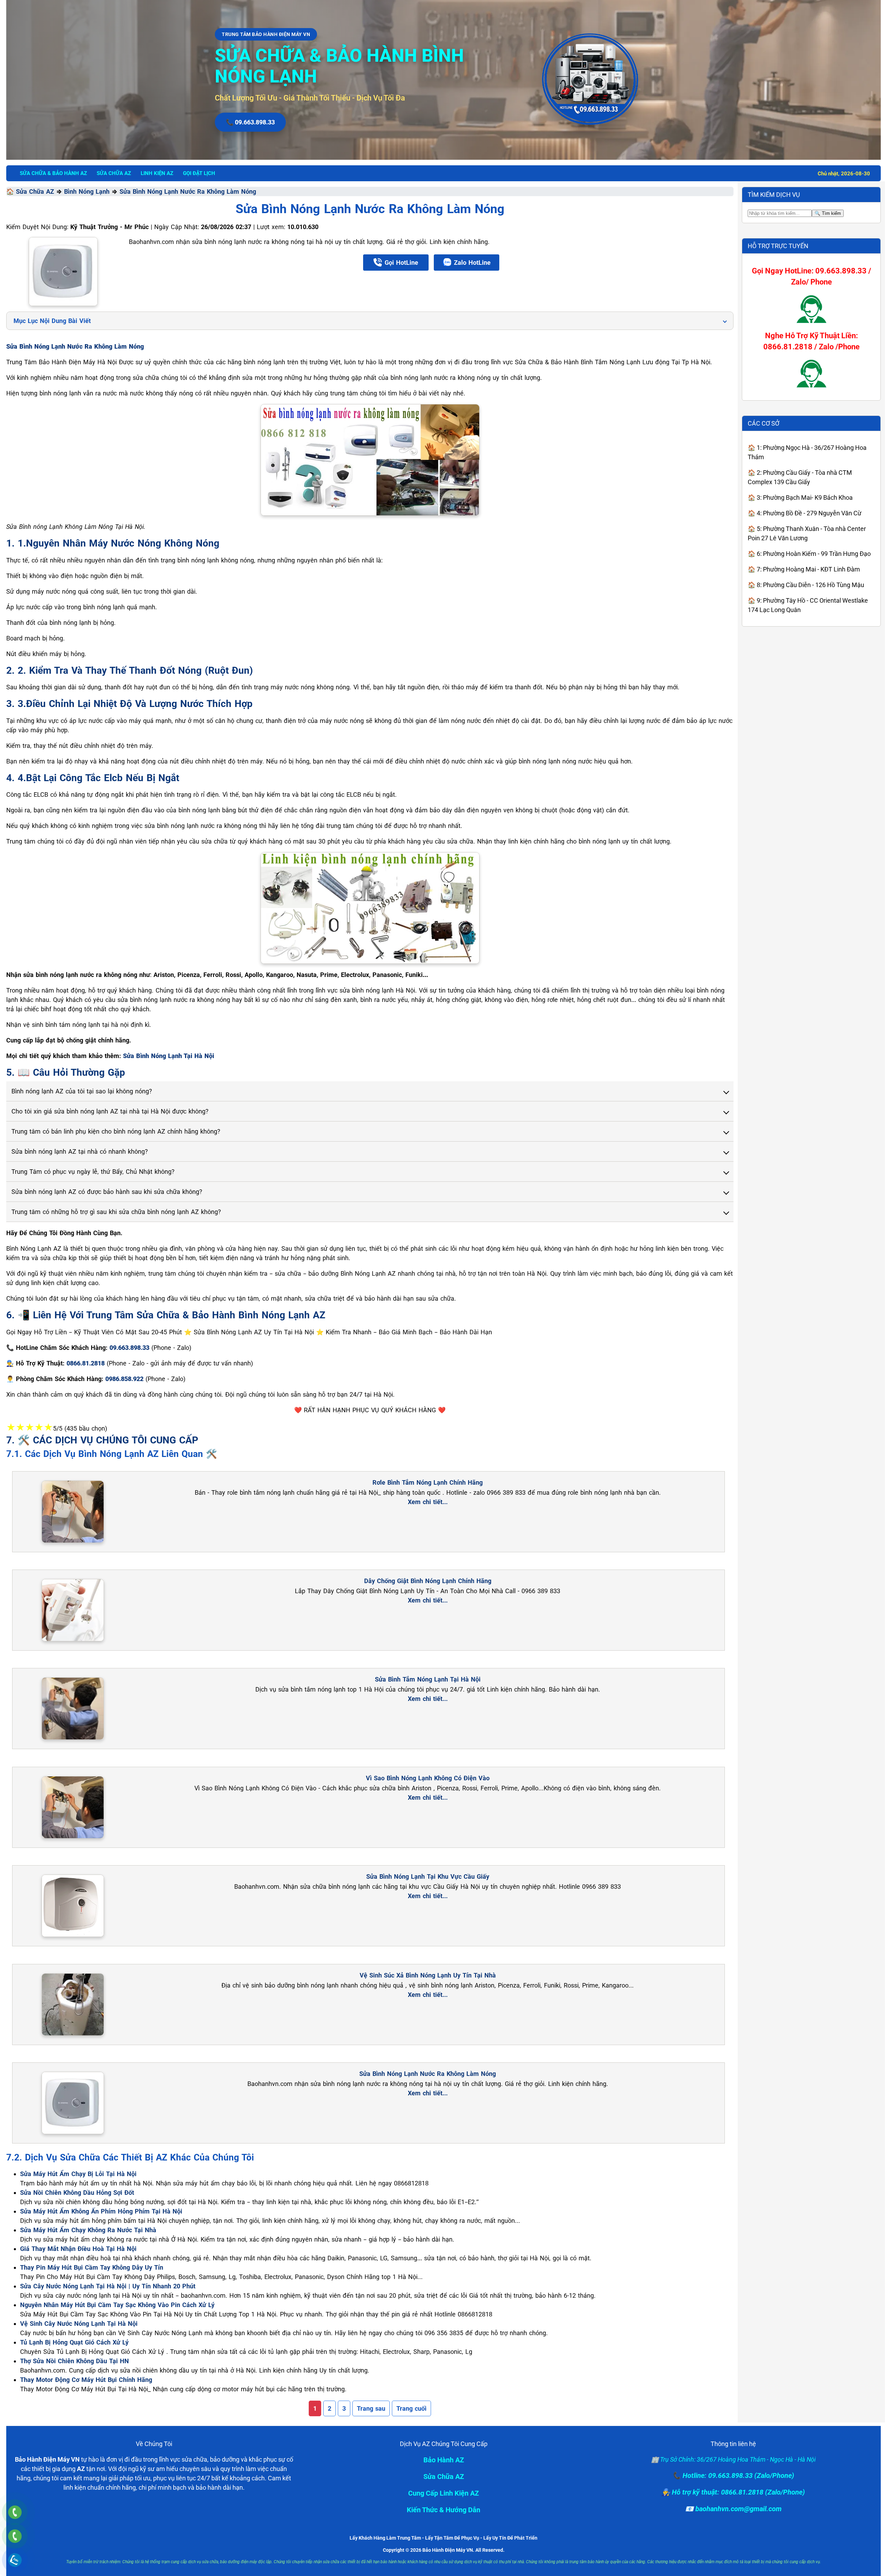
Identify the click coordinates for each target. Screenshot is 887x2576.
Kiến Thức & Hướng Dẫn (443, 2510)
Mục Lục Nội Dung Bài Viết (52, 321)
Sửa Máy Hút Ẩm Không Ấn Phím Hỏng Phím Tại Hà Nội (101, 2211)
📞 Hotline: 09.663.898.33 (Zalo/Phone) (733, 2475)
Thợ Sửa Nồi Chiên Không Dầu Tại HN (74, 2361)
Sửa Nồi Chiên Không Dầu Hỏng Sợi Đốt (77, 2193)
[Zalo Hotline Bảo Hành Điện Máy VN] (15, 2560)
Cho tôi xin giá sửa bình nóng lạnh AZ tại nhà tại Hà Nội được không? (110, 1111)
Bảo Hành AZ (444, 2460)
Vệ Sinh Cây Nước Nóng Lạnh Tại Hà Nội (79, 2324)
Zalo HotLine (472, 263)
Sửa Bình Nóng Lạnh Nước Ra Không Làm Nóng (188, 191)
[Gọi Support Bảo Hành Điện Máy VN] (15, 2536)
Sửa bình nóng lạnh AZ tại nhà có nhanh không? (80, 1151)
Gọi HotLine (401, 263)
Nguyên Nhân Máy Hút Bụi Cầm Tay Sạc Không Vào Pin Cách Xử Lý (117, 2305)
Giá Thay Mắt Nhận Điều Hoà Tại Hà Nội (78, 2249)
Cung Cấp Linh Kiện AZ (443, 2493)
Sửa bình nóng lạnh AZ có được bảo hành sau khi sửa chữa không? (107, 1192)
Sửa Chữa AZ (35, 191)
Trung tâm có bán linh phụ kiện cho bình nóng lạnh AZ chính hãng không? (116, 1131)
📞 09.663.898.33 (250, 122)
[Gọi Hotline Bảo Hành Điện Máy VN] (15, 2512)
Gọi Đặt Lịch (199, 173)
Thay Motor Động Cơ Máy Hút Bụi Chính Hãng (86, 2380)
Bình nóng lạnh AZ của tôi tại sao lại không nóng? (82, 1091)
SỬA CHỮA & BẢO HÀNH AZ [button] (53, 173)
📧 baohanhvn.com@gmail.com (733, 2509)
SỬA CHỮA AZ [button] (114, 173)
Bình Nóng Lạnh (87, 191)
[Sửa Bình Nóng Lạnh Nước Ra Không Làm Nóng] (63, 272)
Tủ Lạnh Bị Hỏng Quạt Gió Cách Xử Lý (74, 2342)
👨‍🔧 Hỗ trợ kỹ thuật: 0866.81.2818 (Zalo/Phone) (733, 2492)
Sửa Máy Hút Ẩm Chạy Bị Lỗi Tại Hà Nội (78, 2174)
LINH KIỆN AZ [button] (157, 173)
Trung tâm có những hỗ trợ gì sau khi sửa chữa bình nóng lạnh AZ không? (116, 1212)
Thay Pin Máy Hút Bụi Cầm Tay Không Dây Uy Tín (92, 2267)
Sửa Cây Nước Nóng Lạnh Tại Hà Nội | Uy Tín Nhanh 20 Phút (108, 2286)
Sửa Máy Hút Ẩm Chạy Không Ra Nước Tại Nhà (88, 2230)
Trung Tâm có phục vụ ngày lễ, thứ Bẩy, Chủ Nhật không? (93, 1172)
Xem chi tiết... (428, 1502)
